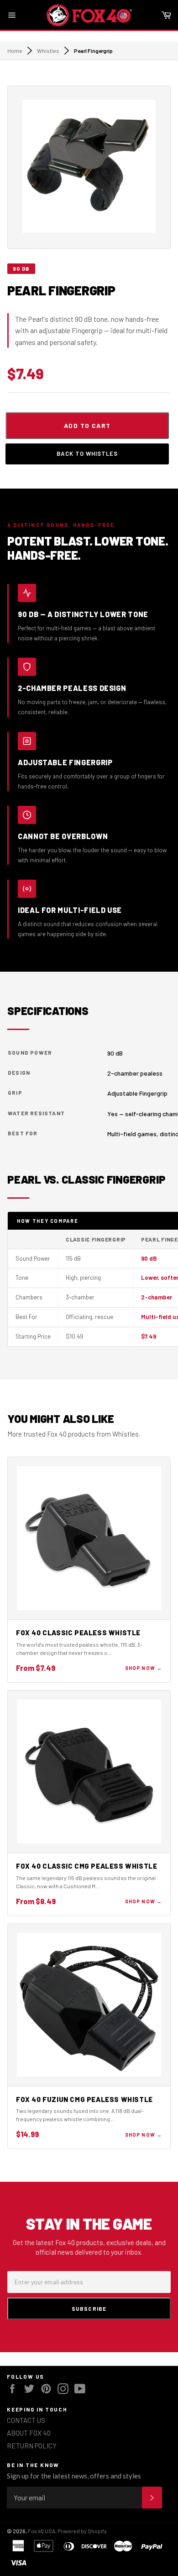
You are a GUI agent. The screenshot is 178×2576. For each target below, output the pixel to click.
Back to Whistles (87, 453)
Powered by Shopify (82, 2531)
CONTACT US (26, 2420)
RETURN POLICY (32, 2446)
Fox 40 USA (42, 2531)
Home (15, 51)
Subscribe (89, 2308)
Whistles (48, 51)
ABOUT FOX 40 (29, 2433)
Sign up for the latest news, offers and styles (74, 2476)
